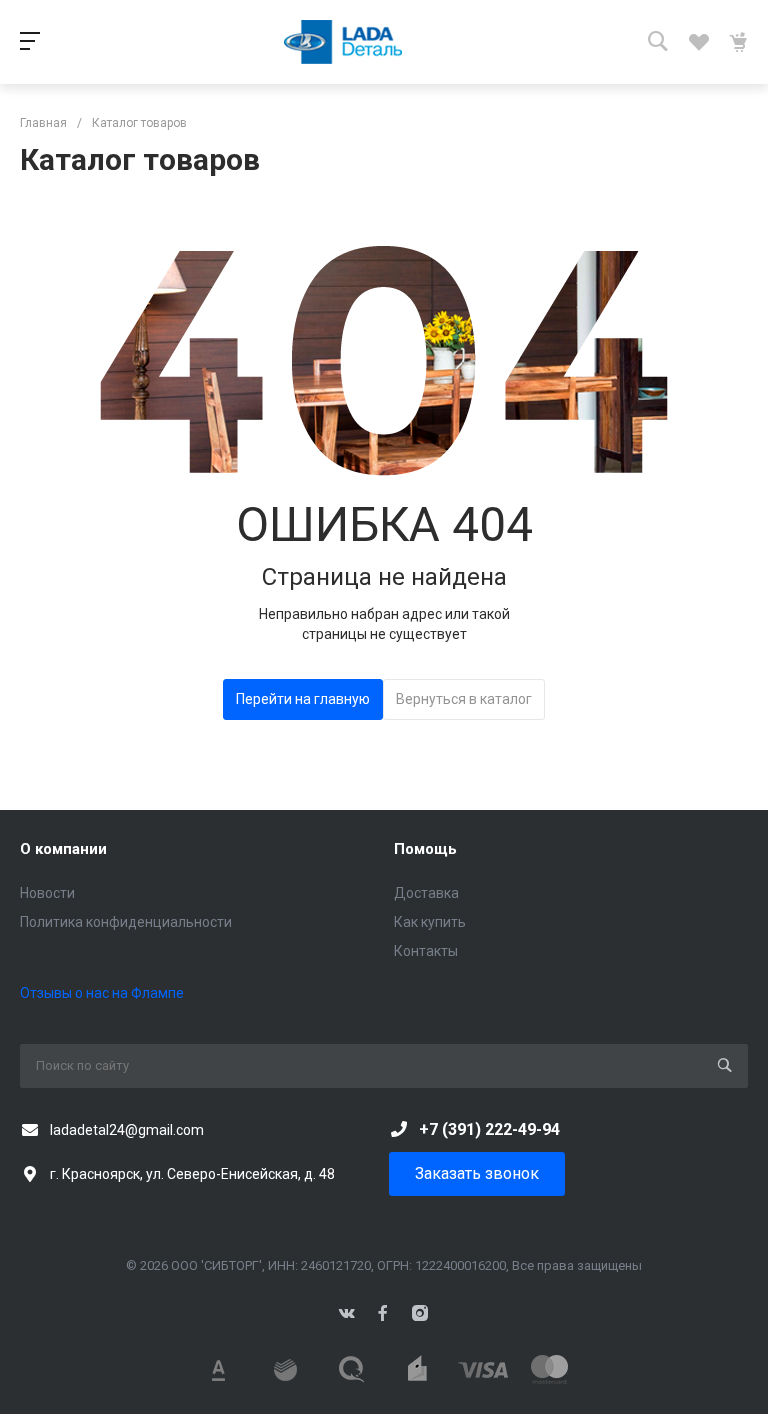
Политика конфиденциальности (126, 922)
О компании (63, 849)
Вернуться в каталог (464, 699)
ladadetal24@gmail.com (127, 1130)
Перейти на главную (303, 699)
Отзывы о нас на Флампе (102, 993)
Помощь (425, 849)
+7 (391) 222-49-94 (489, 1129)
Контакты (426, 951)
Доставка (426, 893)
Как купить (430, 922)
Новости (47, 893)
